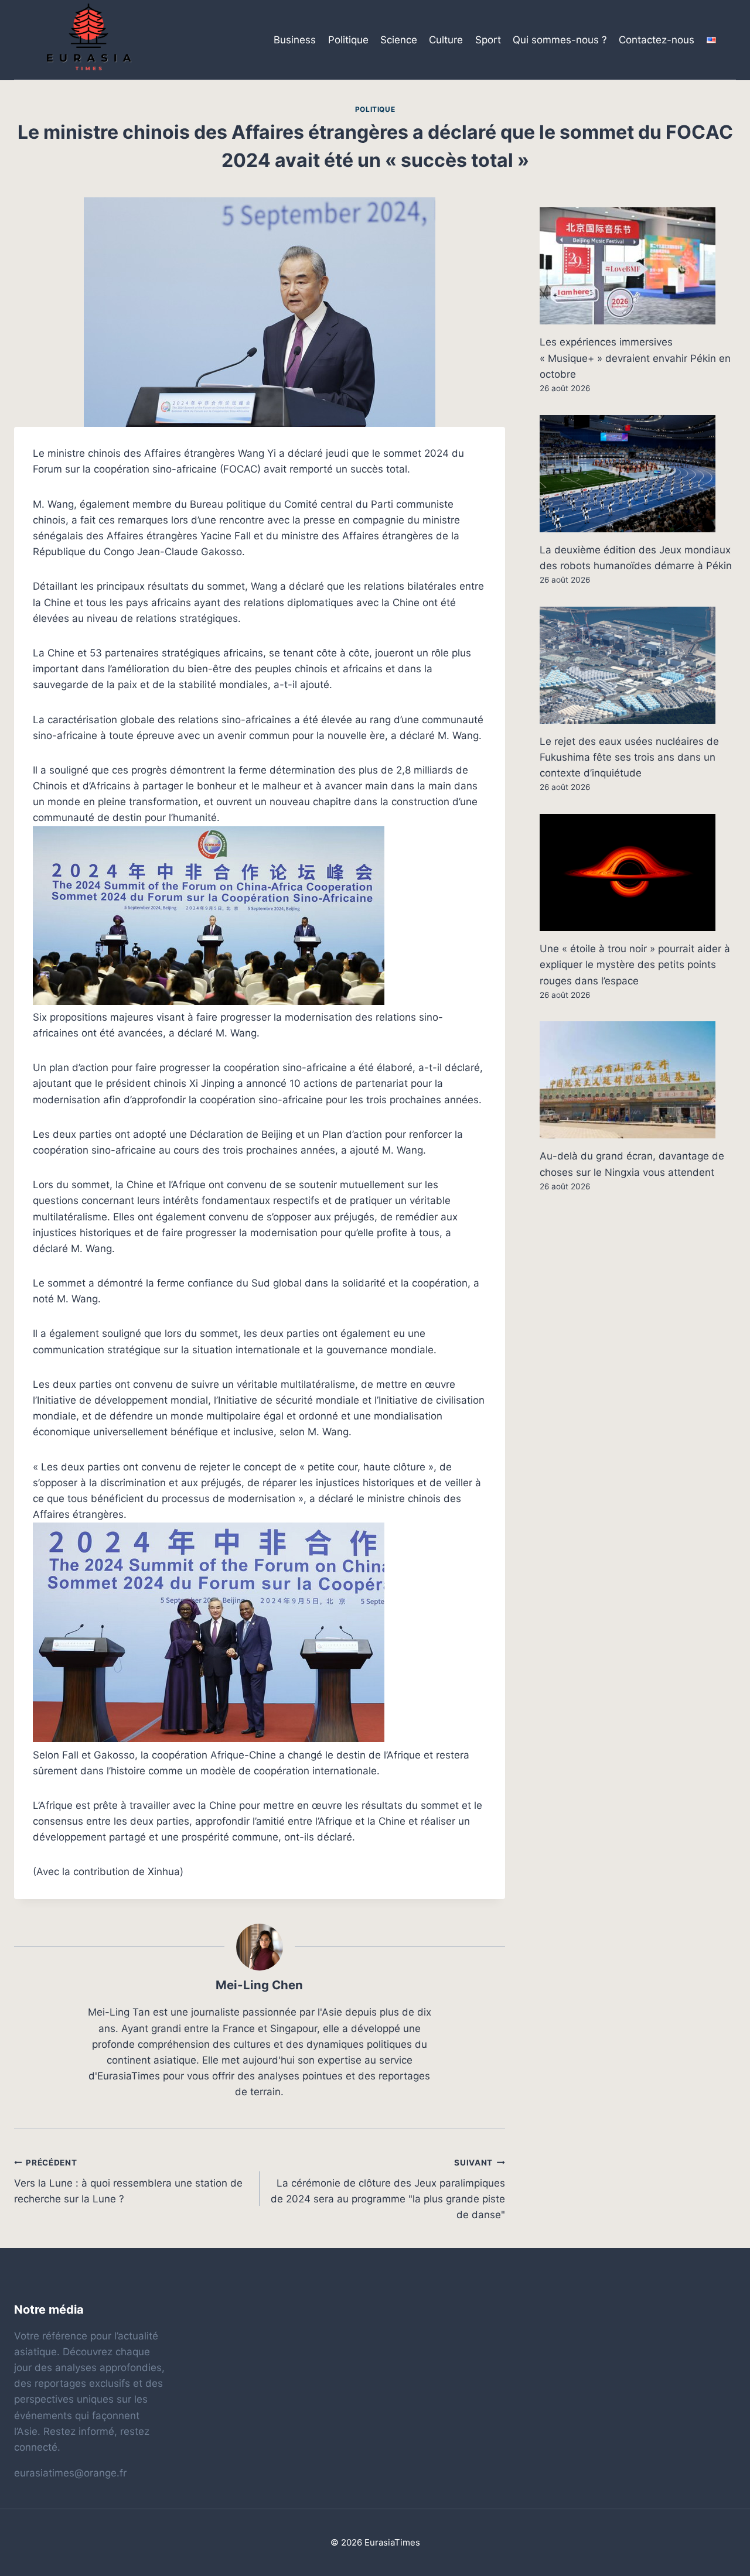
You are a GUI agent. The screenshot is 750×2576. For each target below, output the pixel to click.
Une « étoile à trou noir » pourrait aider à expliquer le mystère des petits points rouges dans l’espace (635, 964)
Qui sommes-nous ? (560, 40)
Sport (488, 40)
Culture (446, 40)
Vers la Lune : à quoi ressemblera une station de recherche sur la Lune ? (128, 2181)
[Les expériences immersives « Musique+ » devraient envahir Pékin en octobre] (638, 266)
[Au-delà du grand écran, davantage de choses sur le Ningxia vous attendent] (638, 1080)
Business (295, 40)
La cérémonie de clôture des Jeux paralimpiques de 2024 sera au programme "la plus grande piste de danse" (388, 2189)
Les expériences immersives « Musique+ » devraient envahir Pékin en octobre (635, 358)
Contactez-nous (657, 40)
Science (399, 40)
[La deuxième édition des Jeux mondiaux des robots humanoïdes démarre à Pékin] (638, 474)
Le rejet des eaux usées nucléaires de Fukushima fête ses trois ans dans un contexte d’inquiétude (629, 757)
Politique (348, 40)
